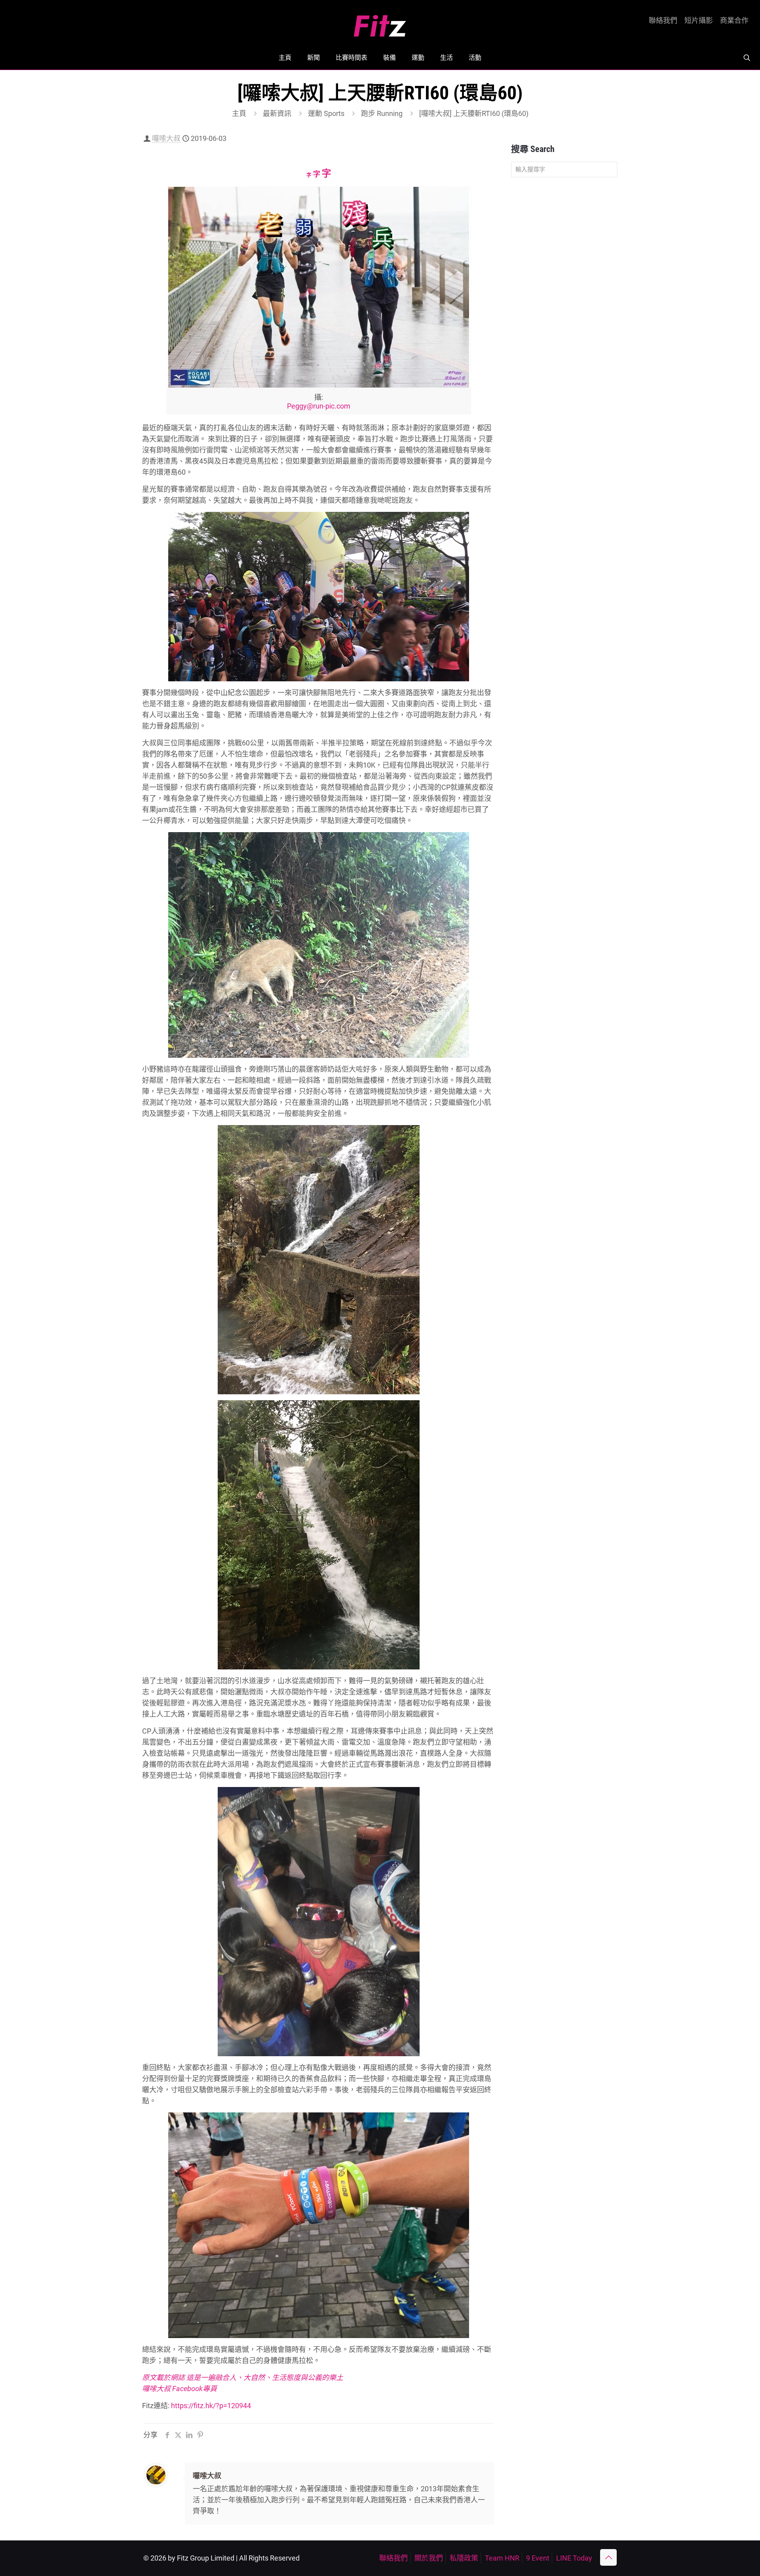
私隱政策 (464, 2558)
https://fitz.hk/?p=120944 (211, 2406)
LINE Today (574, 2558)
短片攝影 (699, 21)
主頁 (239, 113)
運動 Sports (326, 113)
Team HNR (502, 2558)
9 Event (538, 2558)
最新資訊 (277, 113)
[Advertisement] (564, 308)
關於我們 (429, 2558)
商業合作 (734, 21)
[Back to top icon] (608, 2557)
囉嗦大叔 (166, 138)
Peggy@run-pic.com (319, 406)
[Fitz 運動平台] (380, 23)
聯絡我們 (663, 21)
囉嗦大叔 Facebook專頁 (180, 2389)
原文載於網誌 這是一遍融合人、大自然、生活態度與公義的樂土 (243, 2377)
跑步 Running (382, 113)
